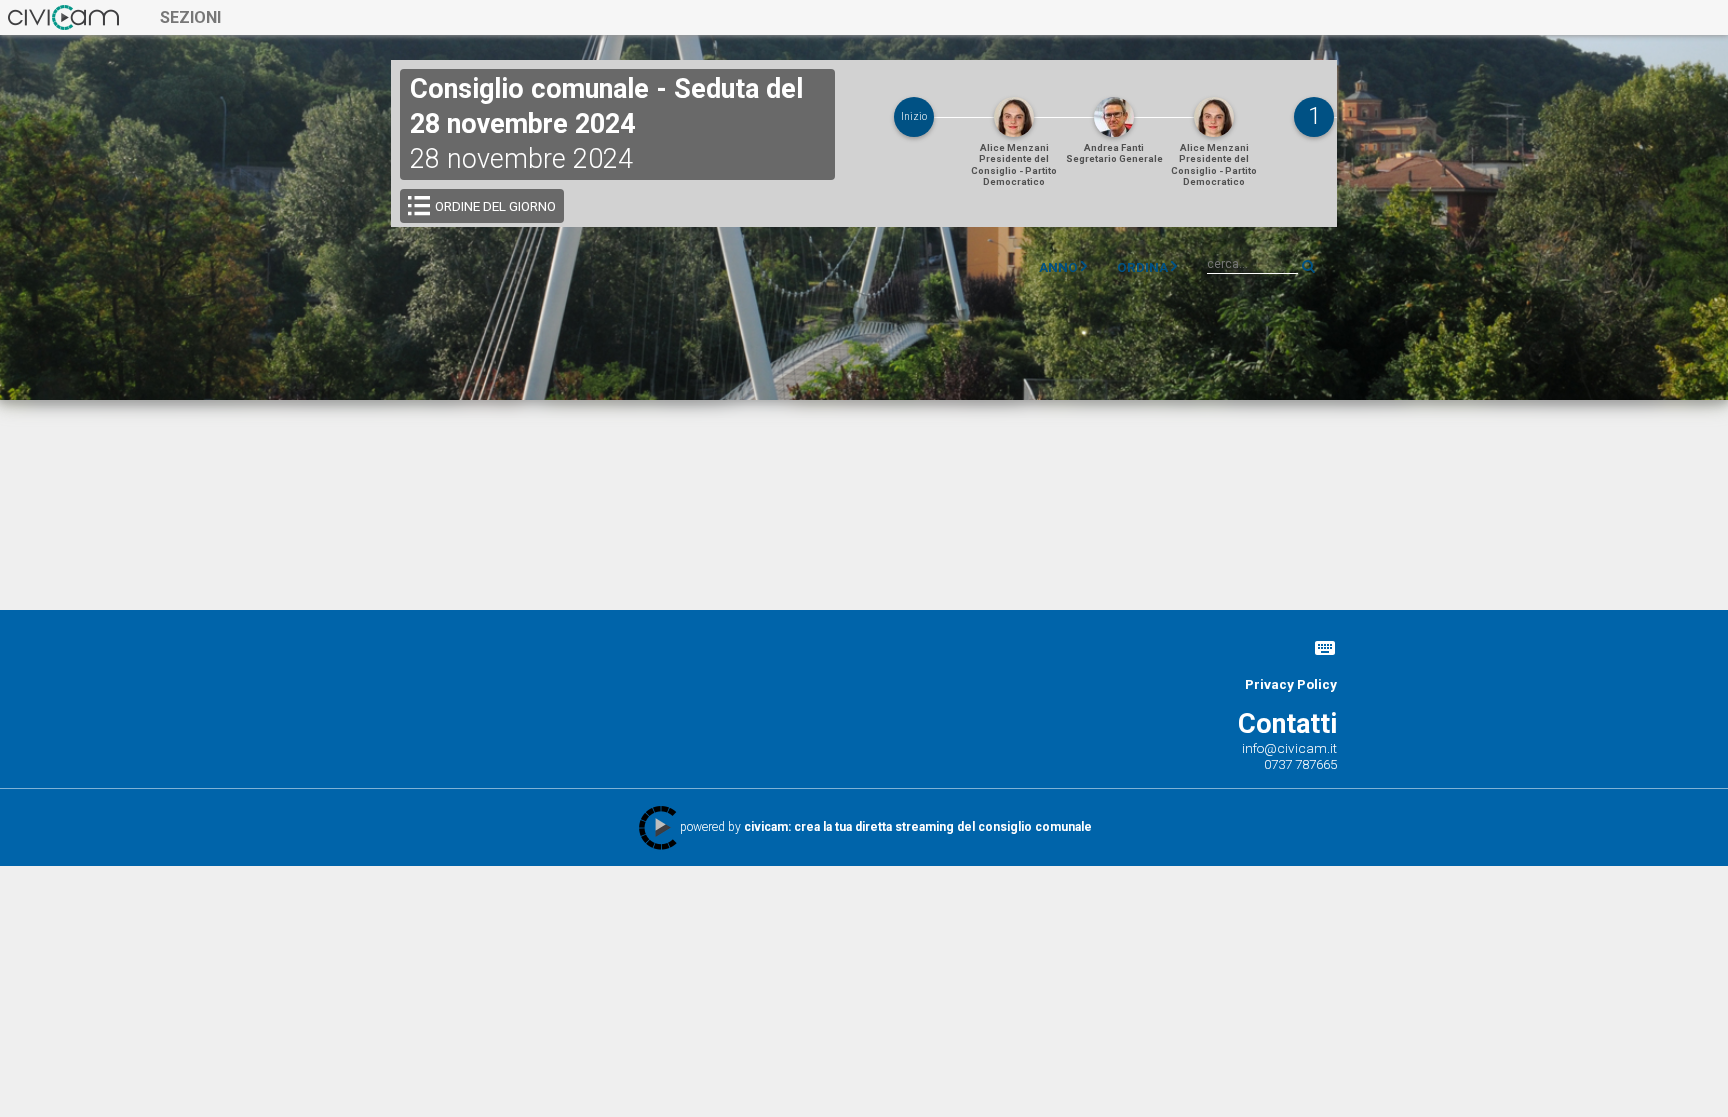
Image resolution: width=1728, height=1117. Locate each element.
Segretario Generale (1114, 153)
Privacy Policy (1291, 684)
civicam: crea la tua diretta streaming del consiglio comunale (918, 827)
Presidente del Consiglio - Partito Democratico (1014, 164)
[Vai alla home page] (63, 17)
